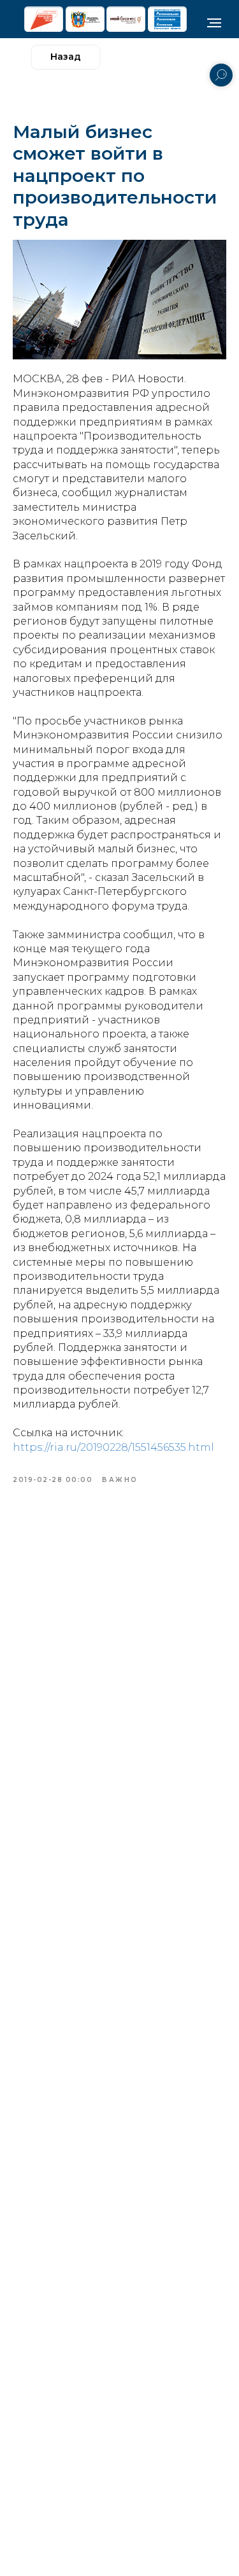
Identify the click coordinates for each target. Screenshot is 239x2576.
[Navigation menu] (214, 23)
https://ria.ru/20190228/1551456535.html (113, 1447)
